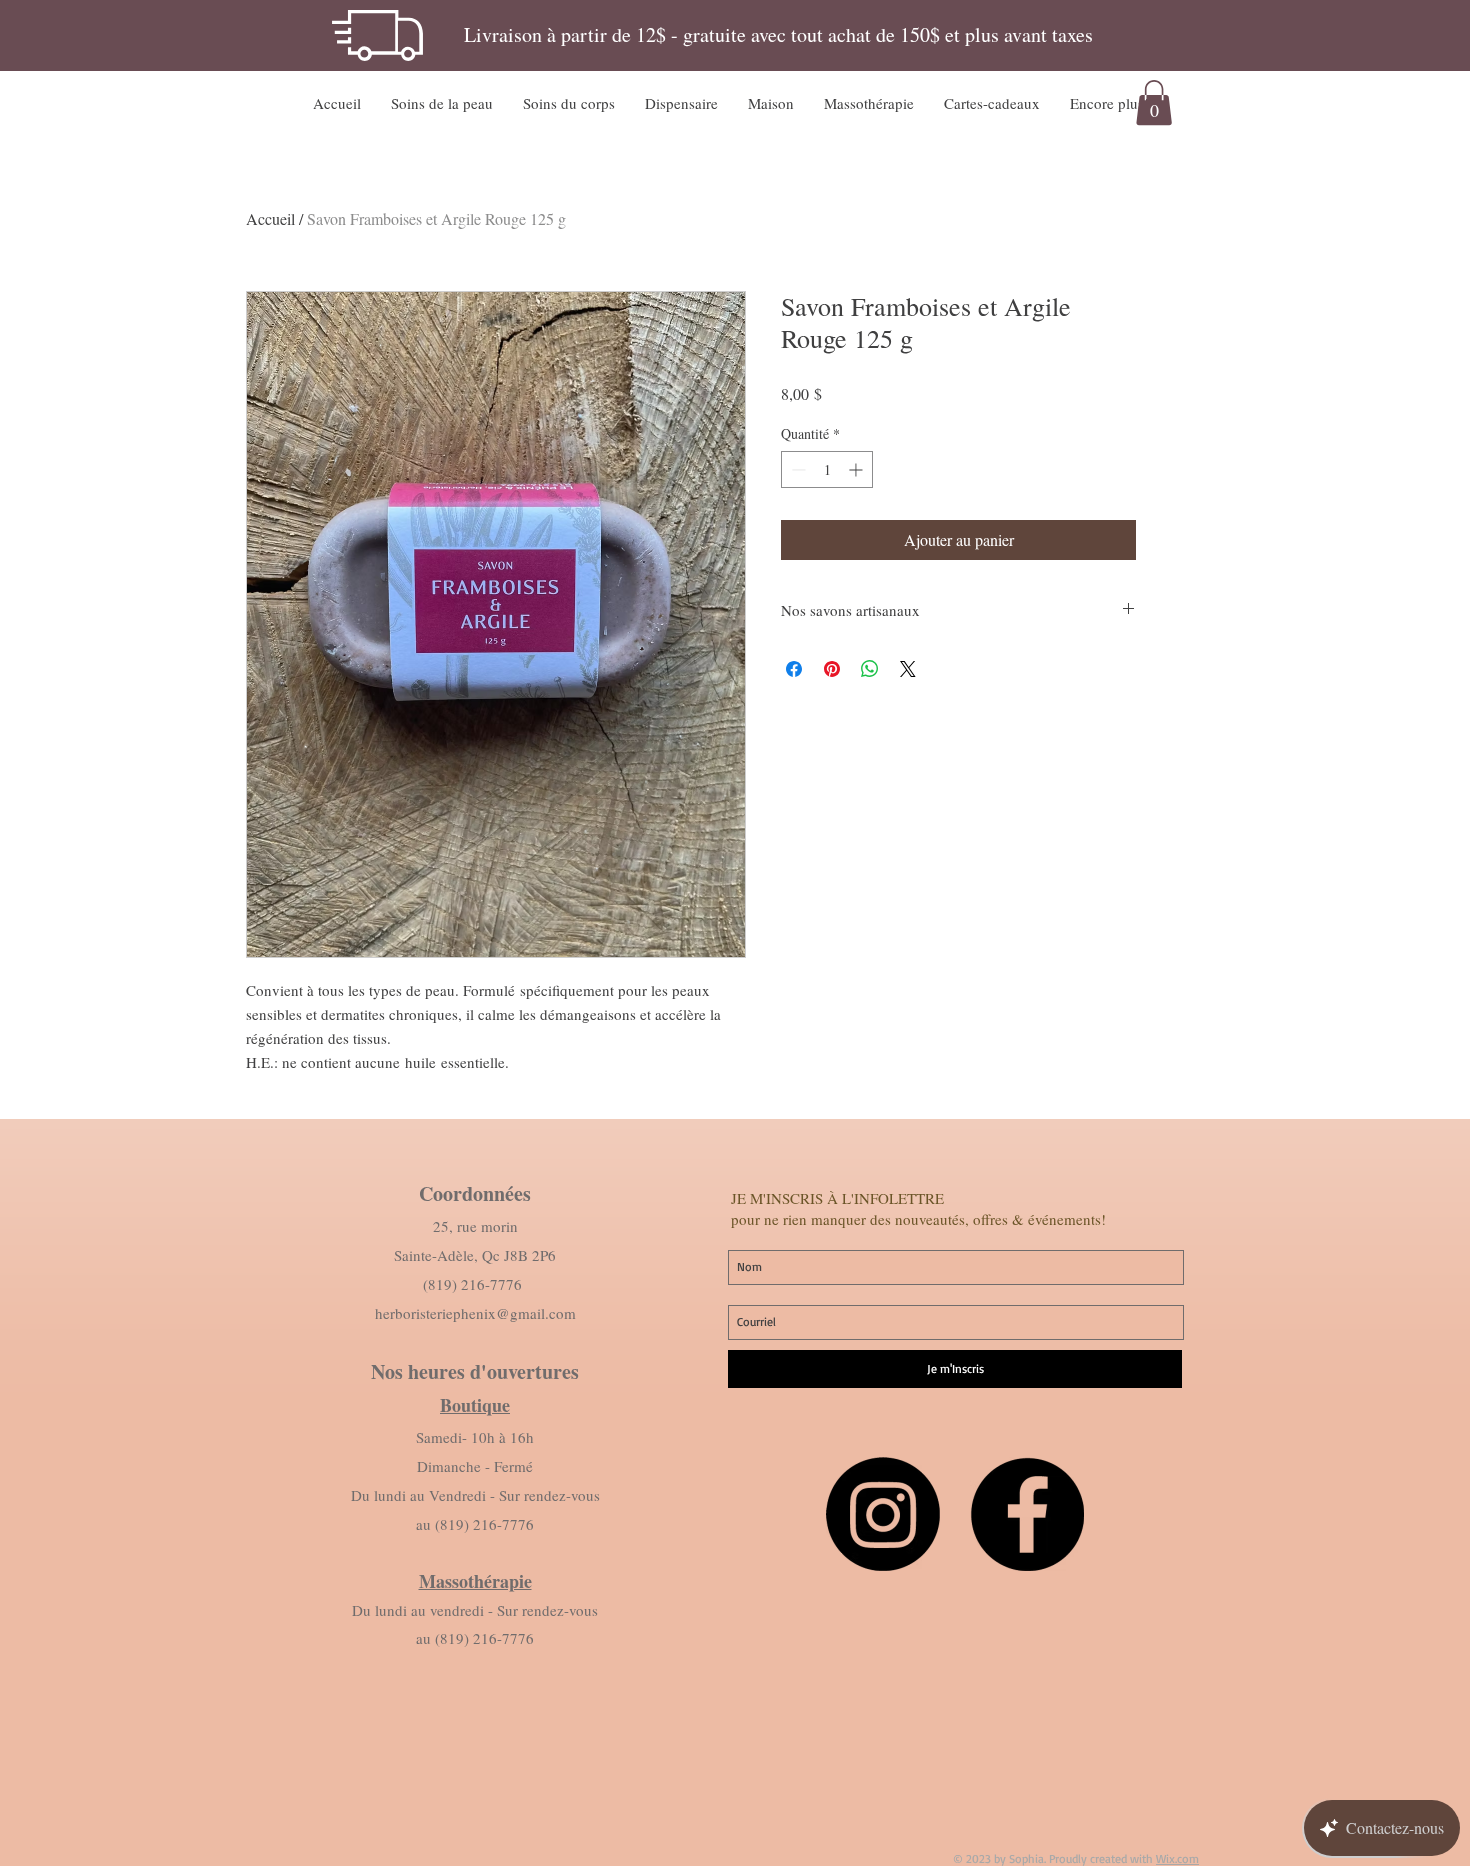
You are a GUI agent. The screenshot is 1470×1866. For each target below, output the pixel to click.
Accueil (270, 218)
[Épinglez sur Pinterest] (832, 669)
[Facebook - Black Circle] (1027, 1514)
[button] (442, 103)
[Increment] (857, 469)
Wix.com (1177, 1858)
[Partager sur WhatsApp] (870, 669)
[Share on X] (908, 669)
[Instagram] (883, 1514)
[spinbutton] (827, 469)
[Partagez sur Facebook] (794, 669)
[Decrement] (796, 469)
